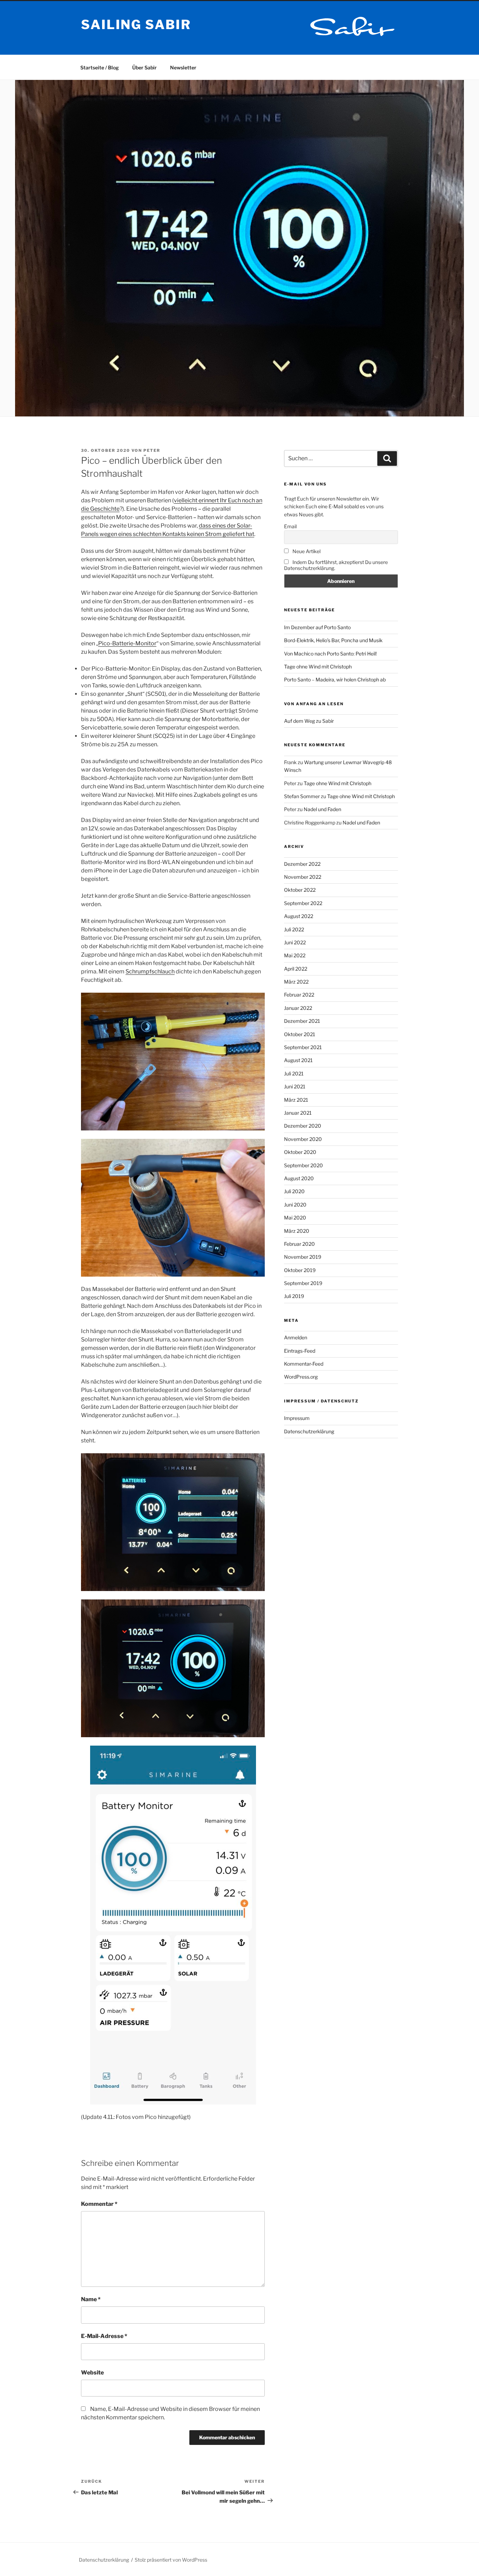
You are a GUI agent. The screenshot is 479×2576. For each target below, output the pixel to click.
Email (290, 526)
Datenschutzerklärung (309, 1431)
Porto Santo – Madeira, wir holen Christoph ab (335, 679)
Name (91, 2299)
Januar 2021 (298, 1113)
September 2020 (303, 1165)
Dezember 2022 (302, 864)
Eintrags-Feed (300, 1351)
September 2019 (303, 1283)
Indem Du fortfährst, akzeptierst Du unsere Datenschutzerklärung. (336, 565)
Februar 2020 (299, 1244)
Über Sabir (144, 67)
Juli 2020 (294, 1191)
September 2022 (303, 903)
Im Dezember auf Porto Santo (317, 627)
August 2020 (299, 1178)
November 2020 (303, 1139)
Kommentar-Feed (304, 1364)
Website (92, 2373)
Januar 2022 (298, 1008)
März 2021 (296, 1100)
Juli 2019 (294, 1296)
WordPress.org (301, 1377)
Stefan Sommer (302, 796)
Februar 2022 (299, 995)
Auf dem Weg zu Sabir (309, 721)
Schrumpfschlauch (150, 971)
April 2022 (296, 969)
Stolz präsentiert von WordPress (171, 2560)
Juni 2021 (295, 1086)
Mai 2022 (295, 955)
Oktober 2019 (300, 1270)
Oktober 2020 (300, 1152)
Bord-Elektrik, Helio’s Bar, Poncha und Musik (333, 640)
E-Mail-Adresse (104, 2336)
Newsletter (183, 67)
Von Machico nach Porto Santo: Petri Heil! (330, 654)
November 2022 (303, 877)
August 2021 (298, 1060)
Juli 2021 (294, 1073)
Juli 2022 (294, 929)
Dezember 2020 (303, 1126)
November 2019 (303, 1257)
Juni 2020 (295, 1205)
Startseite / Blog (100, 67)
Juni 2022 (295, 942)
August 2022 (299, 916)
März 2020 (297, 1231)
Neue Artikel (306, 551)
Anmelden (296, 1337)
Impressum (297, 1418)
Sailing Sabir (136, 25)
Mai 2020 (295, 1218)
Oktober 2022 (300, 890)
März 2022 (296, 982)
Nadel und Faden (322, 809)
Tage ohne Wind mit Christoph (318, 667)
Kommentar (99, 2204)
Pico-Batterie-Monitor (127, 643)
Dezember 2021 (302, 1021)
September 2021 (303, 1047)
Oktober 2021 (300, 1034)
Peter (152, 450)
